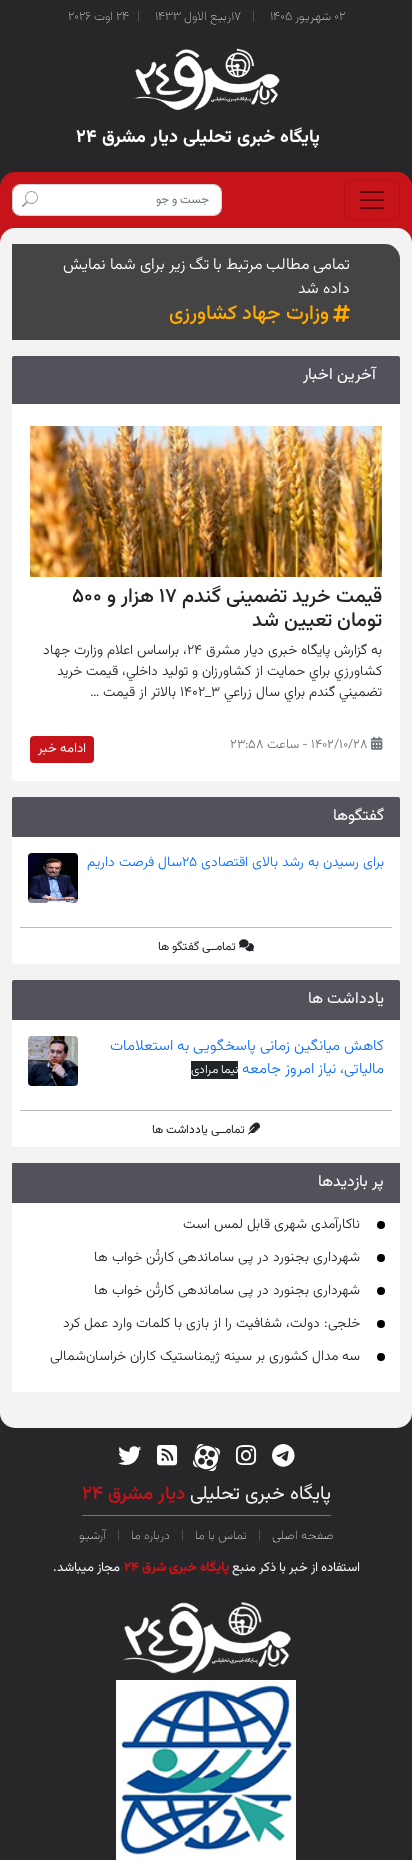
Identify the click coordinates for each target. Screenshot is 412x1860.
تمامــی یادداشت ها (198, 1130)
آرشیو (94, 1536)
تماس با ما (221, 1536)
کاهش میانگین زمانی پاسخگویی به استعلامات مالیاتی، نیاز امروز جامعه (247, 1058)
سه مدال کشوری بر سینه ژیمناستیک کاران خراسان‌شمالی (205, 1357)
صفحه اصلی (301, 1536)
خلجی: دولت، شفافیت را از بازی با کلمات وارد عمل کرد (211, 1324)
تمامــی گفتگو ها (197, 947)
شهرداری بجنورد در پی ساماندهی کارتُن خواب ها (227, 1258)
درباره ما (150, 1536)
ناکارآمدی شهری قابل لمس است (271, 1225)
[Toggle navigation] (372, 200)
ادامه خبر (62, 749)
